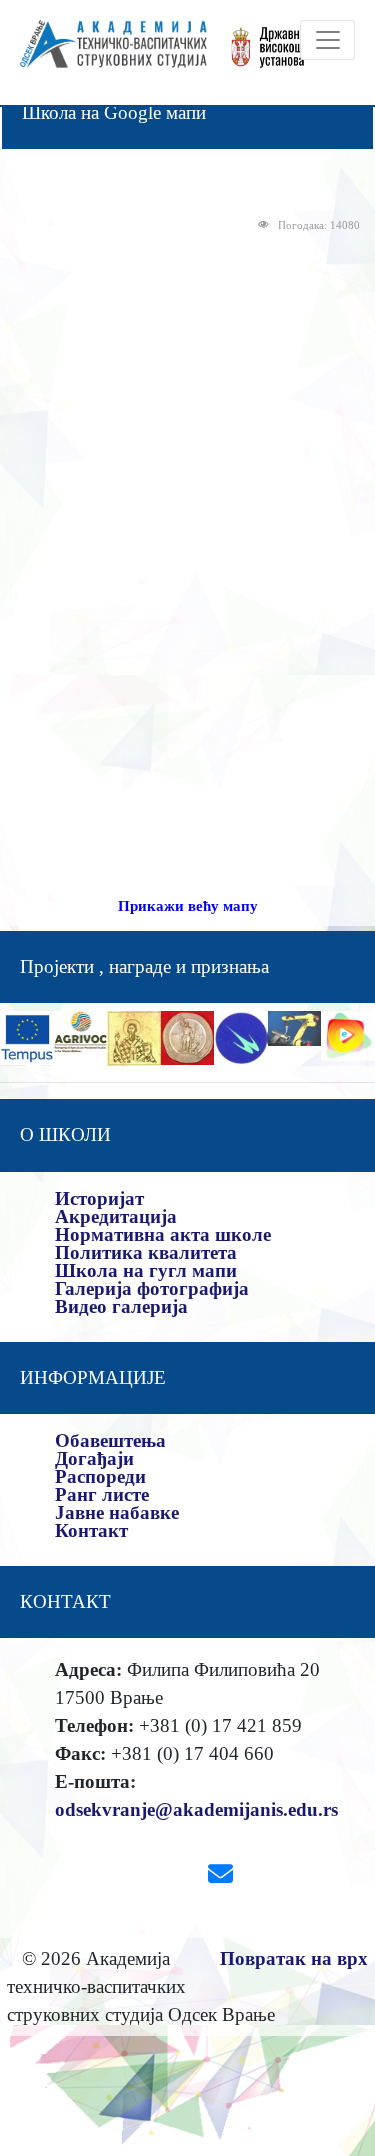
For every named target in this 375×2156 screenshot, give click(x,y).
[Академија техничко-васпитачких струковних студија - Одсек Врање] (107, 52)
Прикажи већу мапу (188, 906)
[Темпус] (27, 1036)
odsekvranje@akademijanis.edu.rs (196, 1809)
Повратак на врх (294, 1958)
